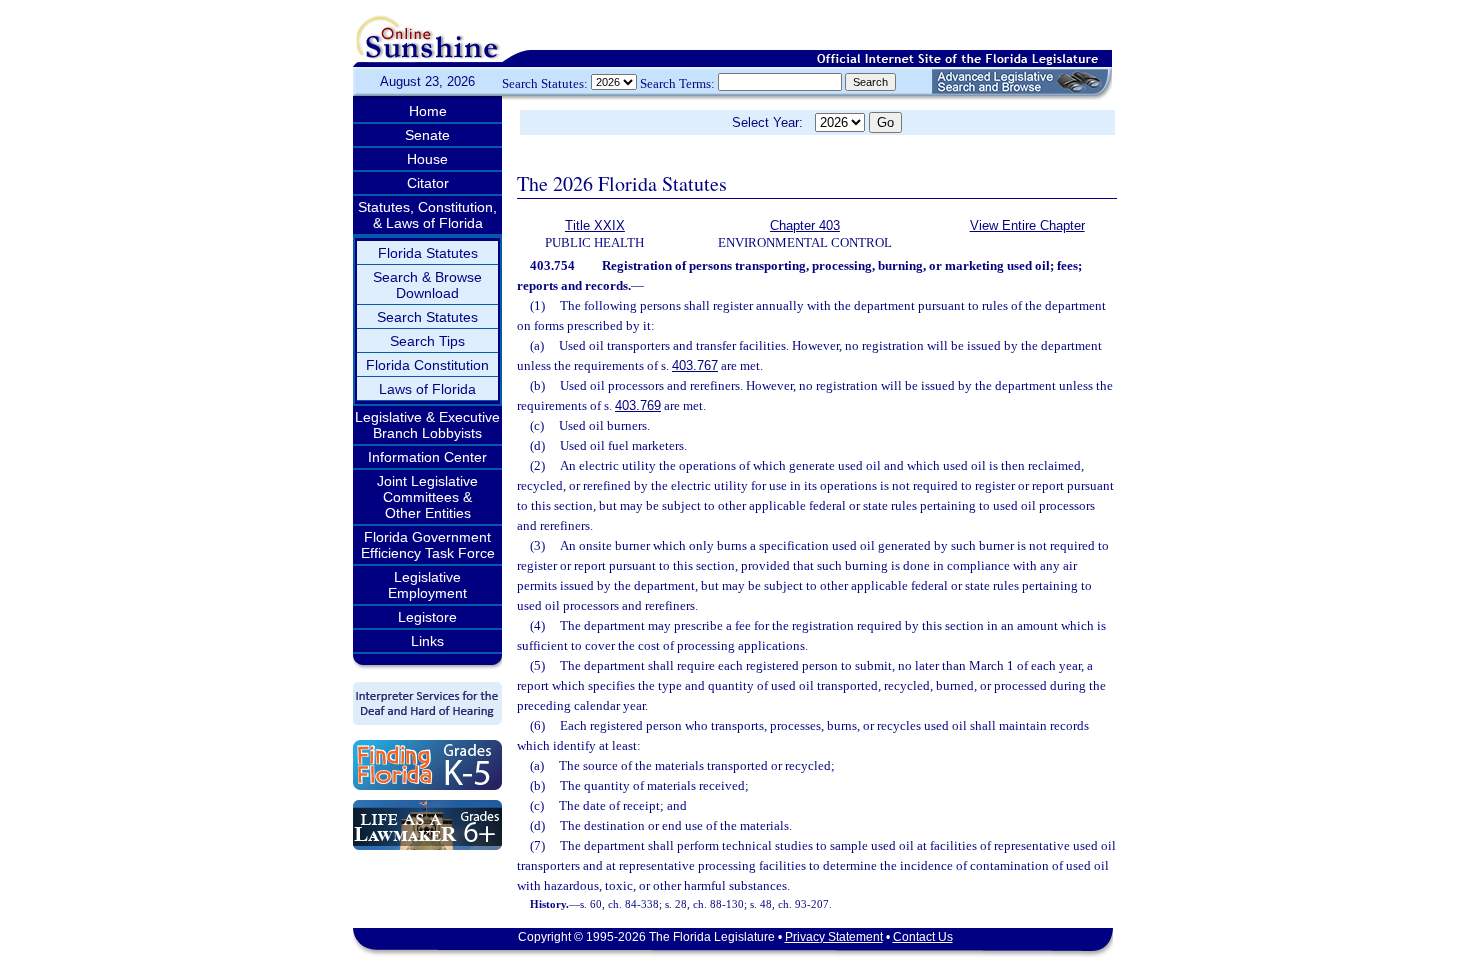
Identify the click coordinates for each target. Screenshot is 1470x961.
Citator (428, 183)
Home (428, 111)
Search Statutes (427, 317)
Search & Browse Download (427, 285)
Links (427, 641)
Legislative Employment (427, 585)
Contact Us (923, 937)
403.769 (638, 405)
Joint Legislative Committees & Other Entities (427, 497)
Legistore (427, 617)
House (427, 159)
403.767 (695, 365)
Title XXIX (595, 225)
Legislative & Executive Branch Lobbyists (427, 425)
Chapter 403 (805, 225)
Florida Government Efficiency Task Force (428, 545)
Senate (427, 135)
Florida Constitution (427, 365)
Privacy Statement (834, 937)
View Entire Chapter (1027, 225)
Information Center (427, 457)
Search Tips (427, 341)
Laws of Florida (427, 389)
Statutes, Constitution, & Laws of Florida (427, 215)
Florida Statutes (428, 253)
